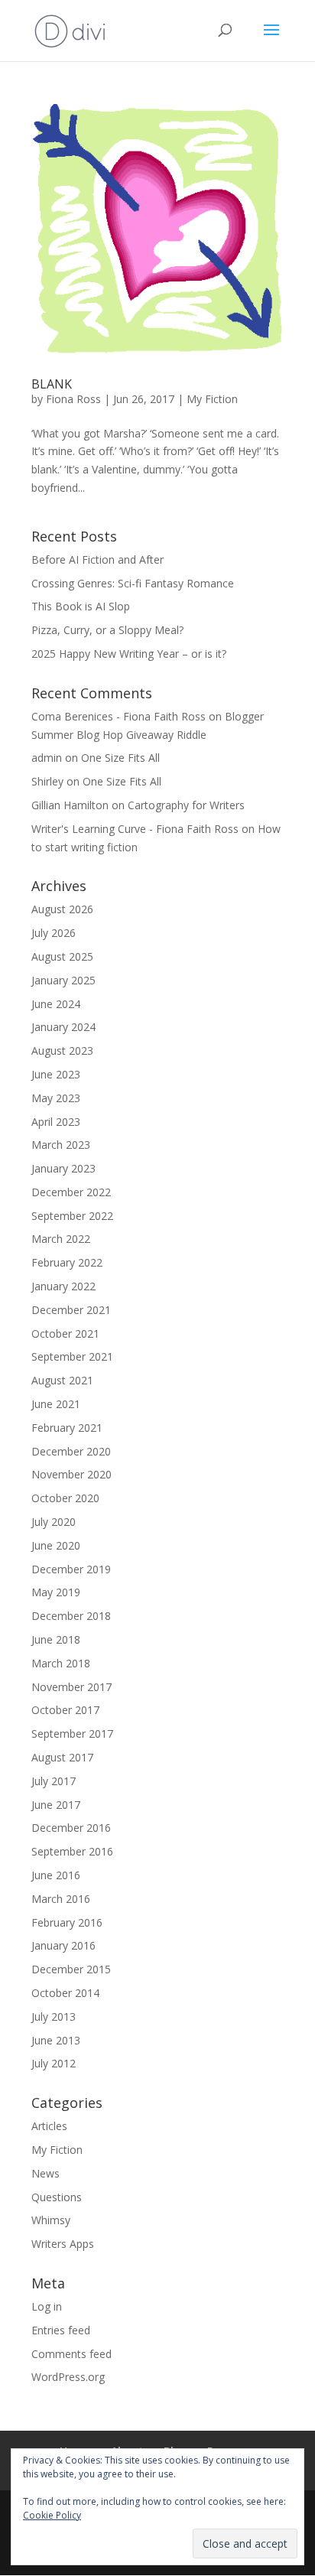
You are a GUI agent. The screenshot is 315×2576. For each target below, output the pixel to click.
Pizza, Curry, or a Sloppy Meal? (109, 630)
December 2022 (71, 1192)
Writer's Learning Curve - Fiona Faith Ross (135, 829)
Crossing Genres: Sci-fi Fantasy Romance (133, 583)
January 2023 (63, 1168)
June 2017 (56, 1805)
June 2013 (56, 2040)
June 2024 (56, 1004)
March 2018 (61, 1663)
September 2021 (72, 1356)
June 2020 (56, 1545)
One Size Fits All (120, 758)
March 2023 (61, 1145)
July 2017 (54, 1781)
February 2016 (67, 1922)
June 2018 (56, 1639)
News (45, 2173)
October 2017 (65, 1710)
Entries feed (61, 2330)
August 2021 (62, 1380)
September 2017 (72, 1734)
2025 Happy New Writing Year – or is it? (130, 654)
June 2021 (56, 1404)
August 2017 (62, 1757)
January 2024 (63, 1027)
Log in (47, 2306)
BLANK (52, 384)
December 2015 (71, 1969)
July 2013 (54, 2017)
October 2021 (65, 1334)
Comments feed (71, 2354)
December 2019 (71, 1569)
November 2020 (71, 1474)
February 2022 (67, 1262)
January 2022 (63, 1286)
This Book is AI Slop (81, 606)
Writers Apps (63, 2244)
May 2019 (56, 1592)
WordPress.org (68, 2377)
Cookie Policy (52, 2515)
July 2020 (54, 1522)
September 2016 (72, 1851)
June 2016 (56, 1875)
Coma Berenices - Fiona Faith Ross (119, 716)
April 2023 (56, 1122)
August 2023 (62, 1051)
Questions (57, 2197)
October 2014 (65, 1993)
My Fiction (212, 399)
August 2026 (62, 909)
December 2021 (71, 1310)
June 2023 (56, 1074)
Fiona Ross (73, 399)
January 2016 (63, 1945)
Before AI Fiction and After (97, 559)
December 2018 (71, 1616)
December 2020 (71, 1451)
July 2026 (54, 933)
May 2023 (56, 1098)
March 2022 (61, 1239)
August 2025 (62, 956)
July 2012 (54, 2063)
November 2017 (71, 1687)
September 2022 (72, 1216)
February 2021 (67, 1428)
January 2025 (63, 980)
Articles (49, 2126)
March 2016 (61, 1899)
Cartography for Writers (186, 805)
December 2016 (71, 1828)
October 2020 (65, 1498)
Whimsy (51, 2220)
